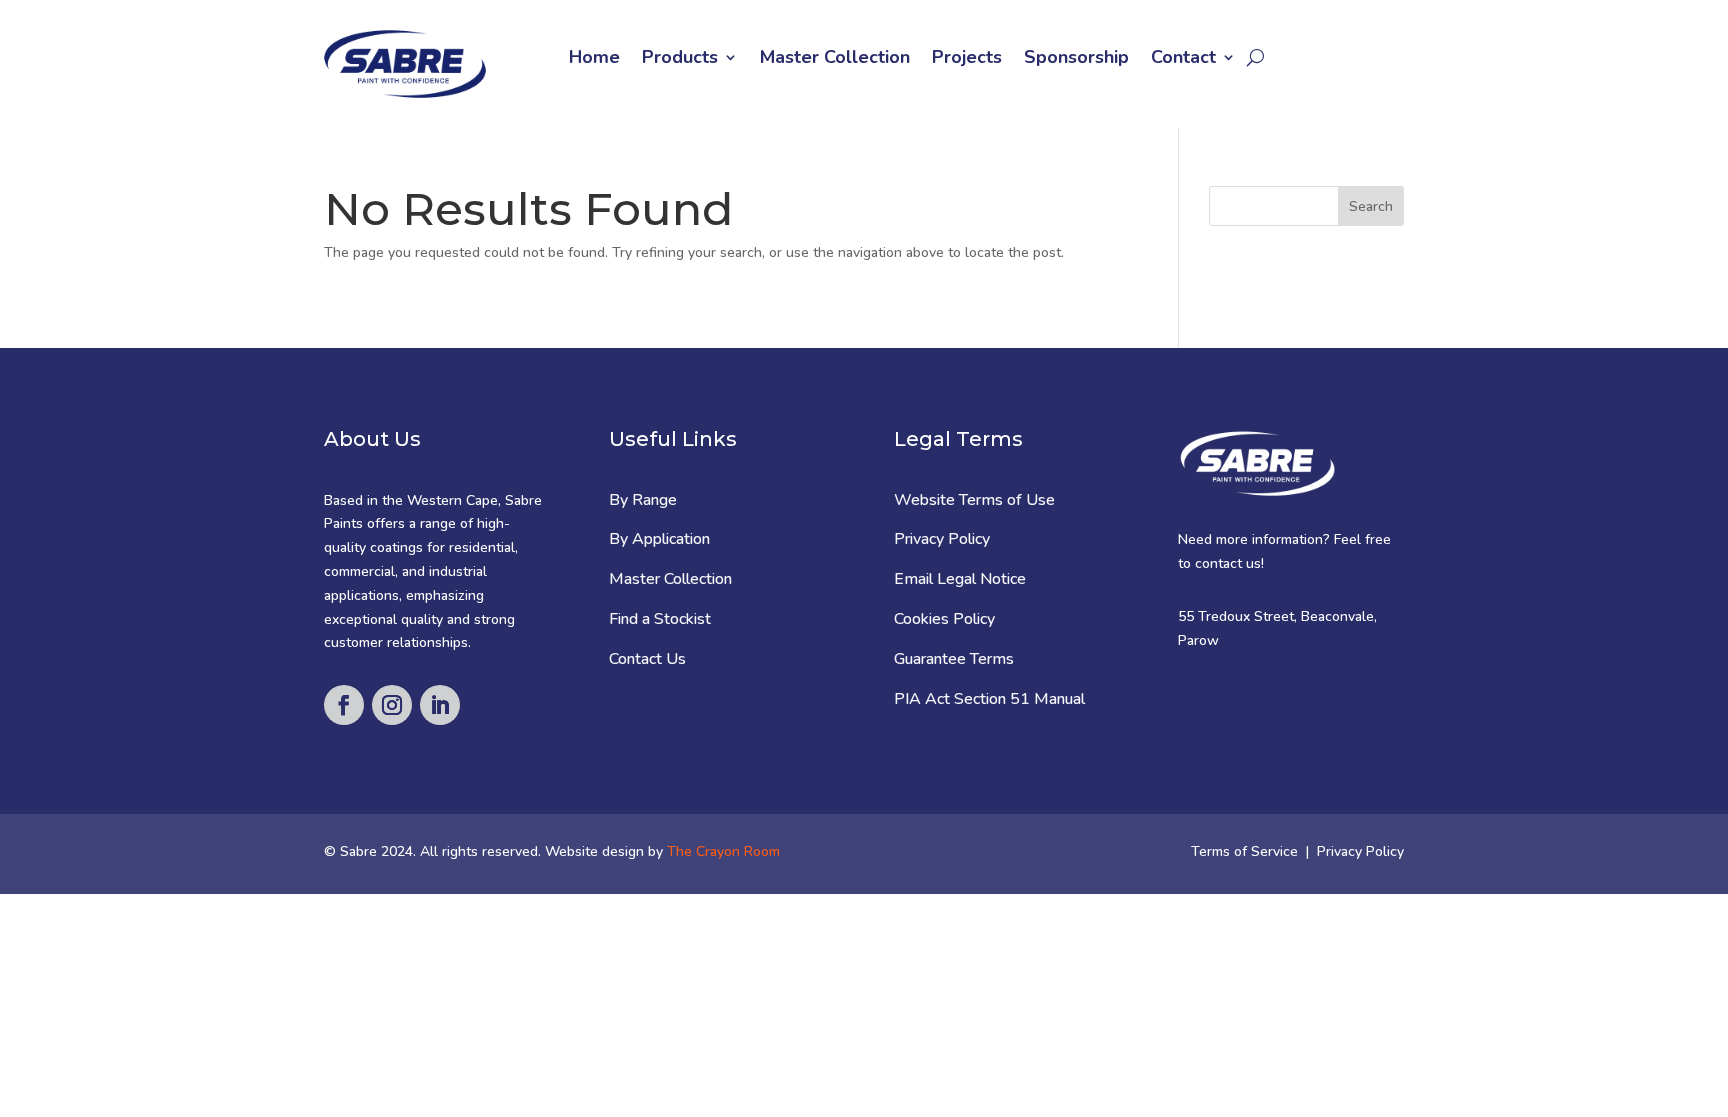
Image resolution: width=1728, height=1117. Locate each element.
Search (1371, 206)
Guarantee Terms (954, 659)
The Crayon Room (723, 851)
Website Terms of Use (974, 500)
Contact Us (647, 659)
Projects (967, 59)
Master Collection (835, 59)
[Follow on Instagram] (392, 705)
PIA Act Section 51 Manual (989, 699)
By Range (643, 500)
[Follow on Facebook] (344, 705)
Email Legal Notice (960, 579)
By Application (659, 539)
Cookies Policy (944, 619)
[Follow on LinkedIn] (440, 705)
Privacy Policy (942, 539)
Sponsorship (1076, 59)
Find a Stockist (660, 619)
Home (594, 59)
